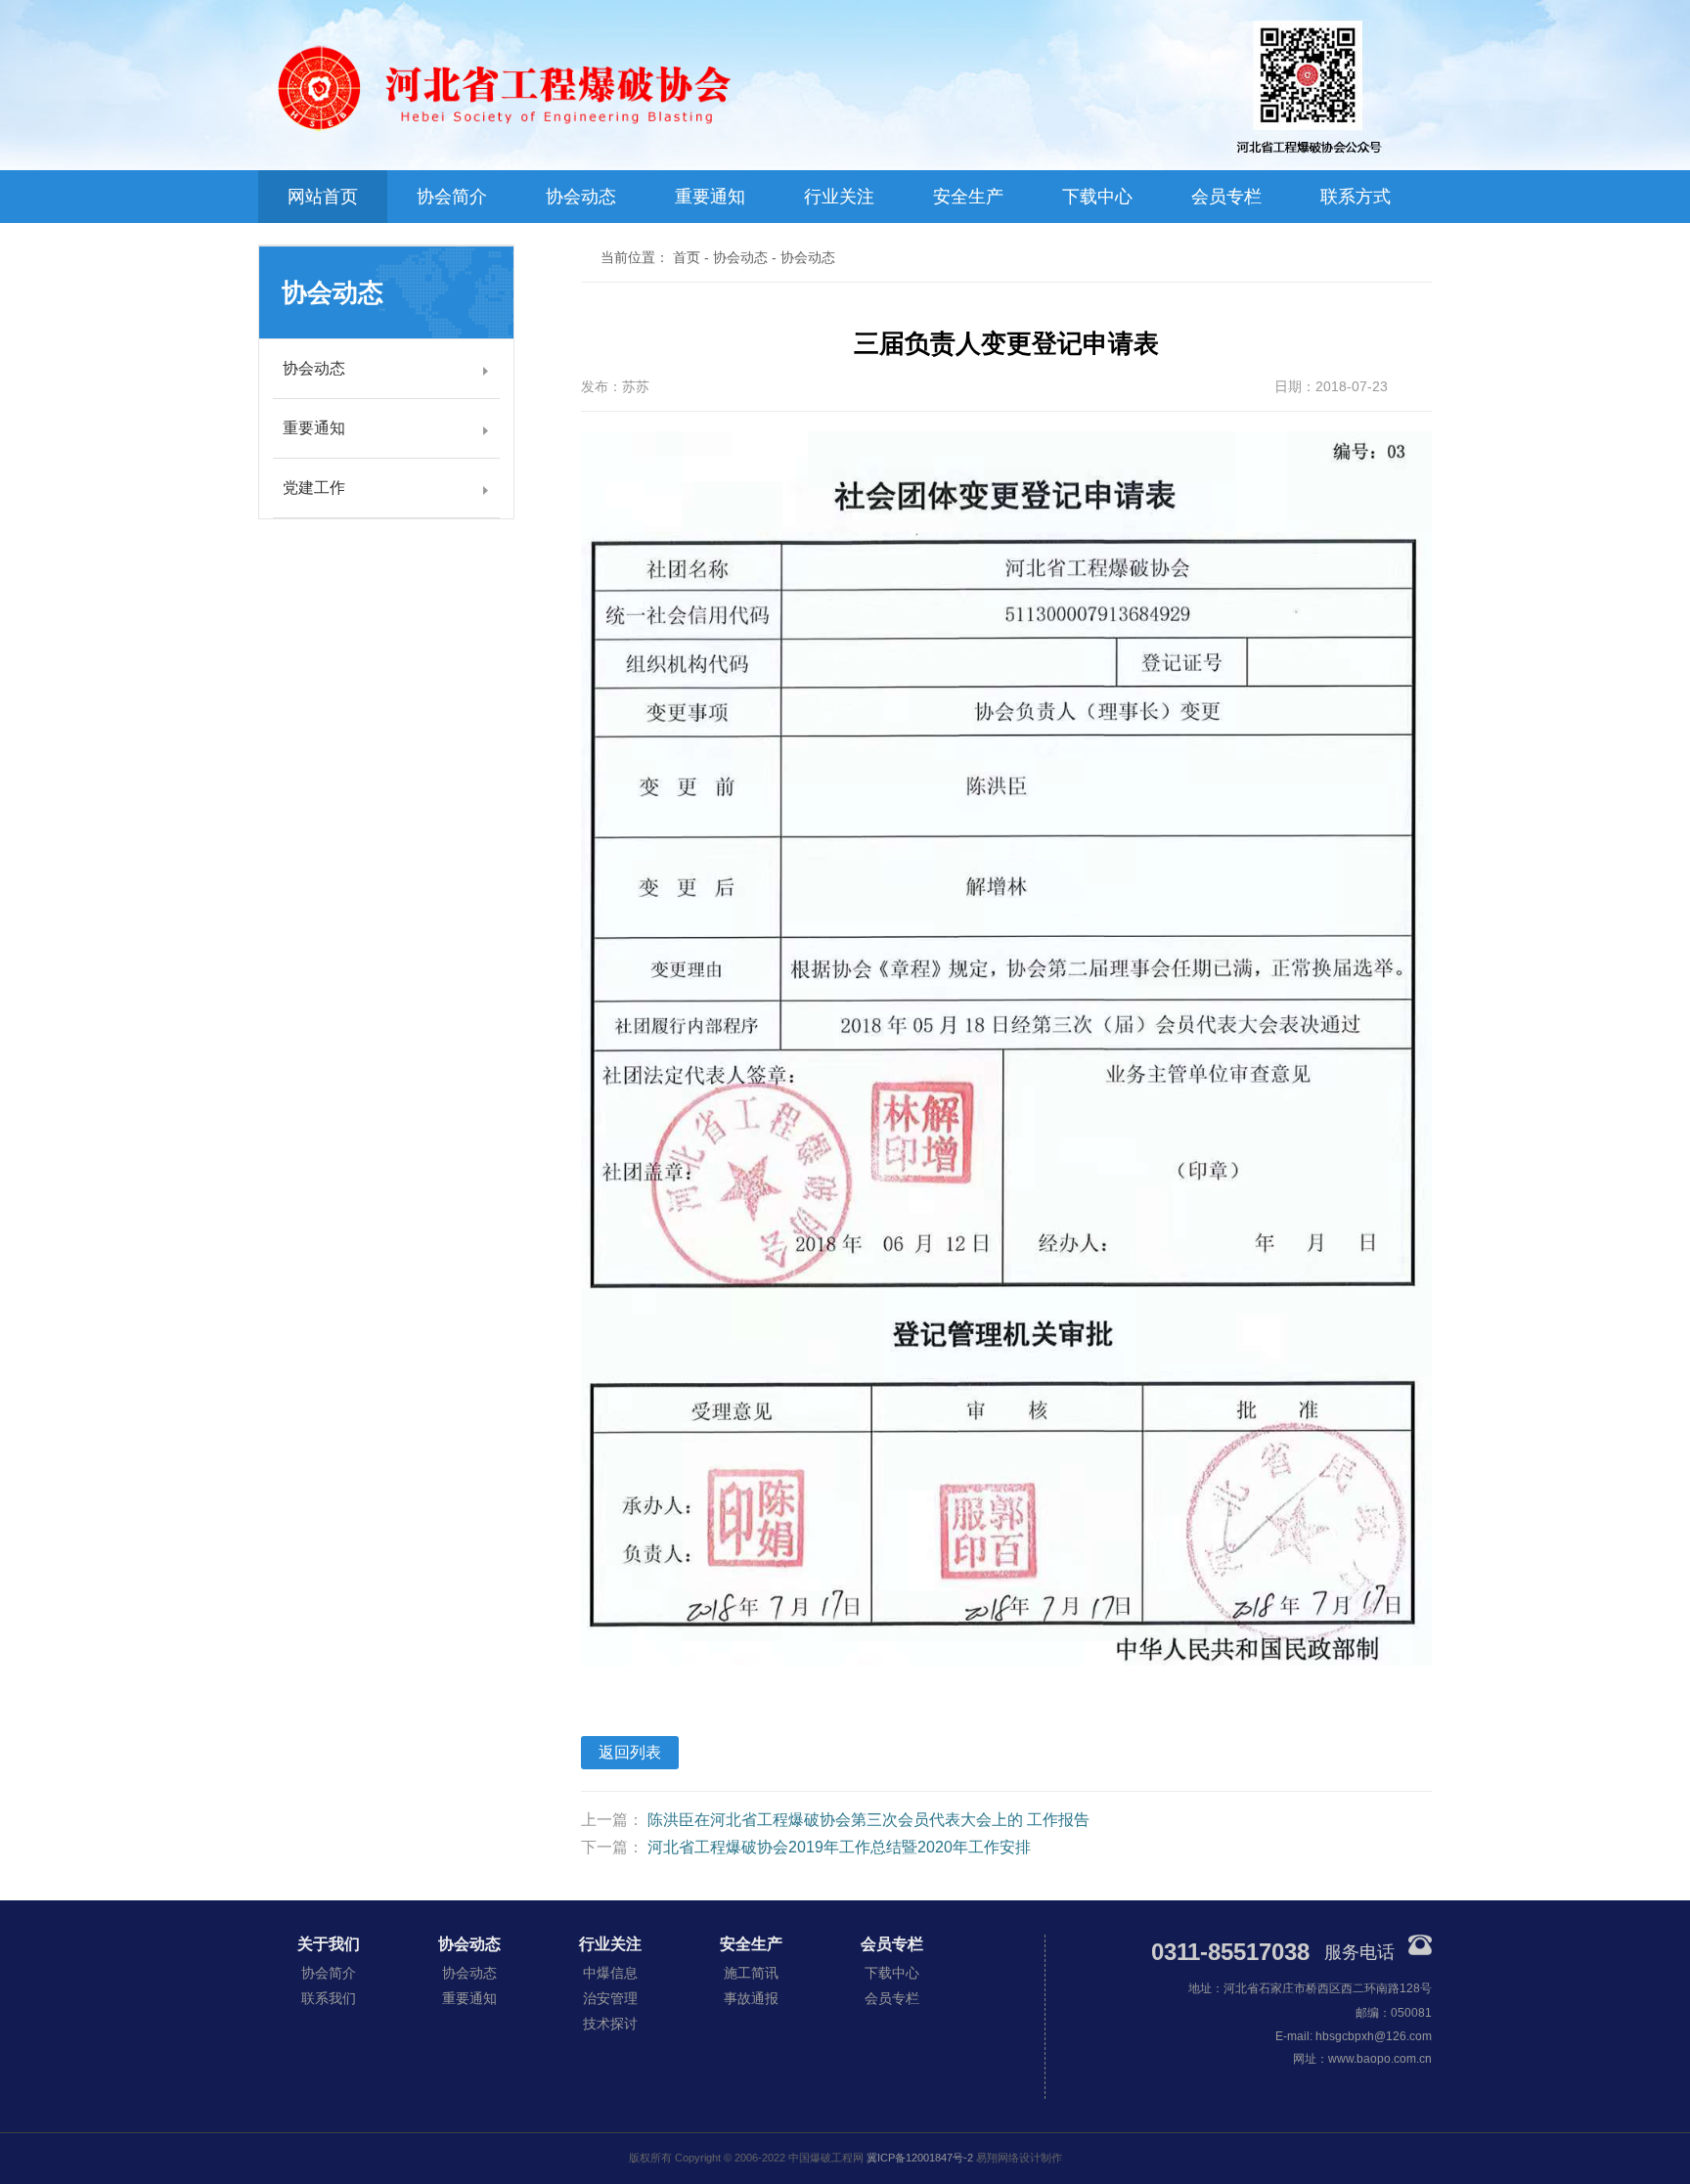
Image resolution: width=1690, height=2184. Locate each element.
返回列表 (630, 1752)
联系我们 (329, 1998)
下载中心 (1097, 197)
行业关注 (839, 197)
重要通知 (710, 197)
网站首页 (323, 197)
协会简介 (452, 197)
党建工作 (314, 488)
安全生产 (968, 197)
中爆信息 (610, 1973)
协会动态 (581, 197)
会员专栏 (1226, 197)
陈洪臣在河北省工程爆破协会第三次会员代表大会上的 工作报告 (868, 1820)
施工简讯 (751, 1973)
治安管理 (610, 1998)
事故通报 (751, 1998)
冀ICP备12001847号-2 (920, 2158)
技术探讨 (610, 2024)
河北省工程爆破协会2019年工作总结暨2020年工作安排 (839, 1847)
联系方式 (1356, 197)
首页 (687, 257)
